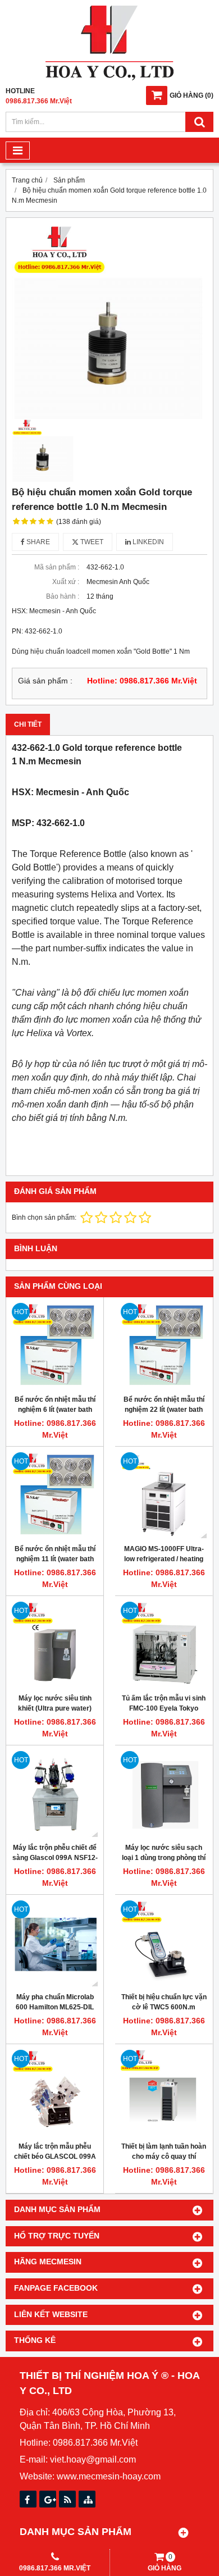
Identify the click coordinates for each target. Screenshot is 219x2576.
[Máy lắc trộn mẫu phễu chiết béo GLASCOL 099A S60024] (55, 2093)
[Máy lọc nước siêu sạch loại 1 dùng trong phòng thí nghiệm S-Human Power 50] (164, 1794)
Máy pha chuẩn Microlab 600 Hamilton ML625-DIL (55, 2002)
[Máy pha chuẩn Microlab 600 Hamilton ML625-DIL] (55, 1943)
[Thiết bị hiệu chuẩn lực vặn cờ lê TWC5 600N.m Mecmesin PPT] (164, 1943)
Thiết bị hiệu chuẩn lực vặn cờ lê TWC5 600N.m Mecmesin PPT (164, 2007)
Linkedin (147, 542)
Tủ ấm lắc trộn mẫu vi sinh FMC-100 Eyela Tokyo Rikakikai (164, 1708)
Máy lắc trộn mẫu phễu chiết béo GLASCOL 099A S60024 (55, 2156)
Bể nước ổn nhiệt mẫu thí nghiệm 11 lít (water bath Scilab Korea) (55, 1559)
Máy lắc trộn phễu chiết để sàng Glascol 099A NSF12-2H (55, 1858)
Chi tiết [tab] (28, 724)
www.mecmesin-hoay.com (109, 2476)
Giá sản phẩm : (45, 681)
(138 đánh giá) (79, 522)
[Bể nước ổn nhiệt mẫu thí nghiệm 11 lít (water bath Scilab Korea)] (55, 1495)
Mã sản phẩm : (57, 567)
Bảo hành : (63, 596)
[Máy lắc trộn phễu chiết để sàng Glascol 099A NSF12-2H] (55, 1794)
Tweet (91, 542)
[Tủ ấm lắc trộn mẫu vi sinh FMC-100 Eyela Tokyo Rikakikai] (164, 1645)
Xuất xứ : (66, 582)
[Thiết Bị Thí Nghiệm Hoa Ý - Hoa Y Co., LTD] (109, 78)
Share (37, 542)
